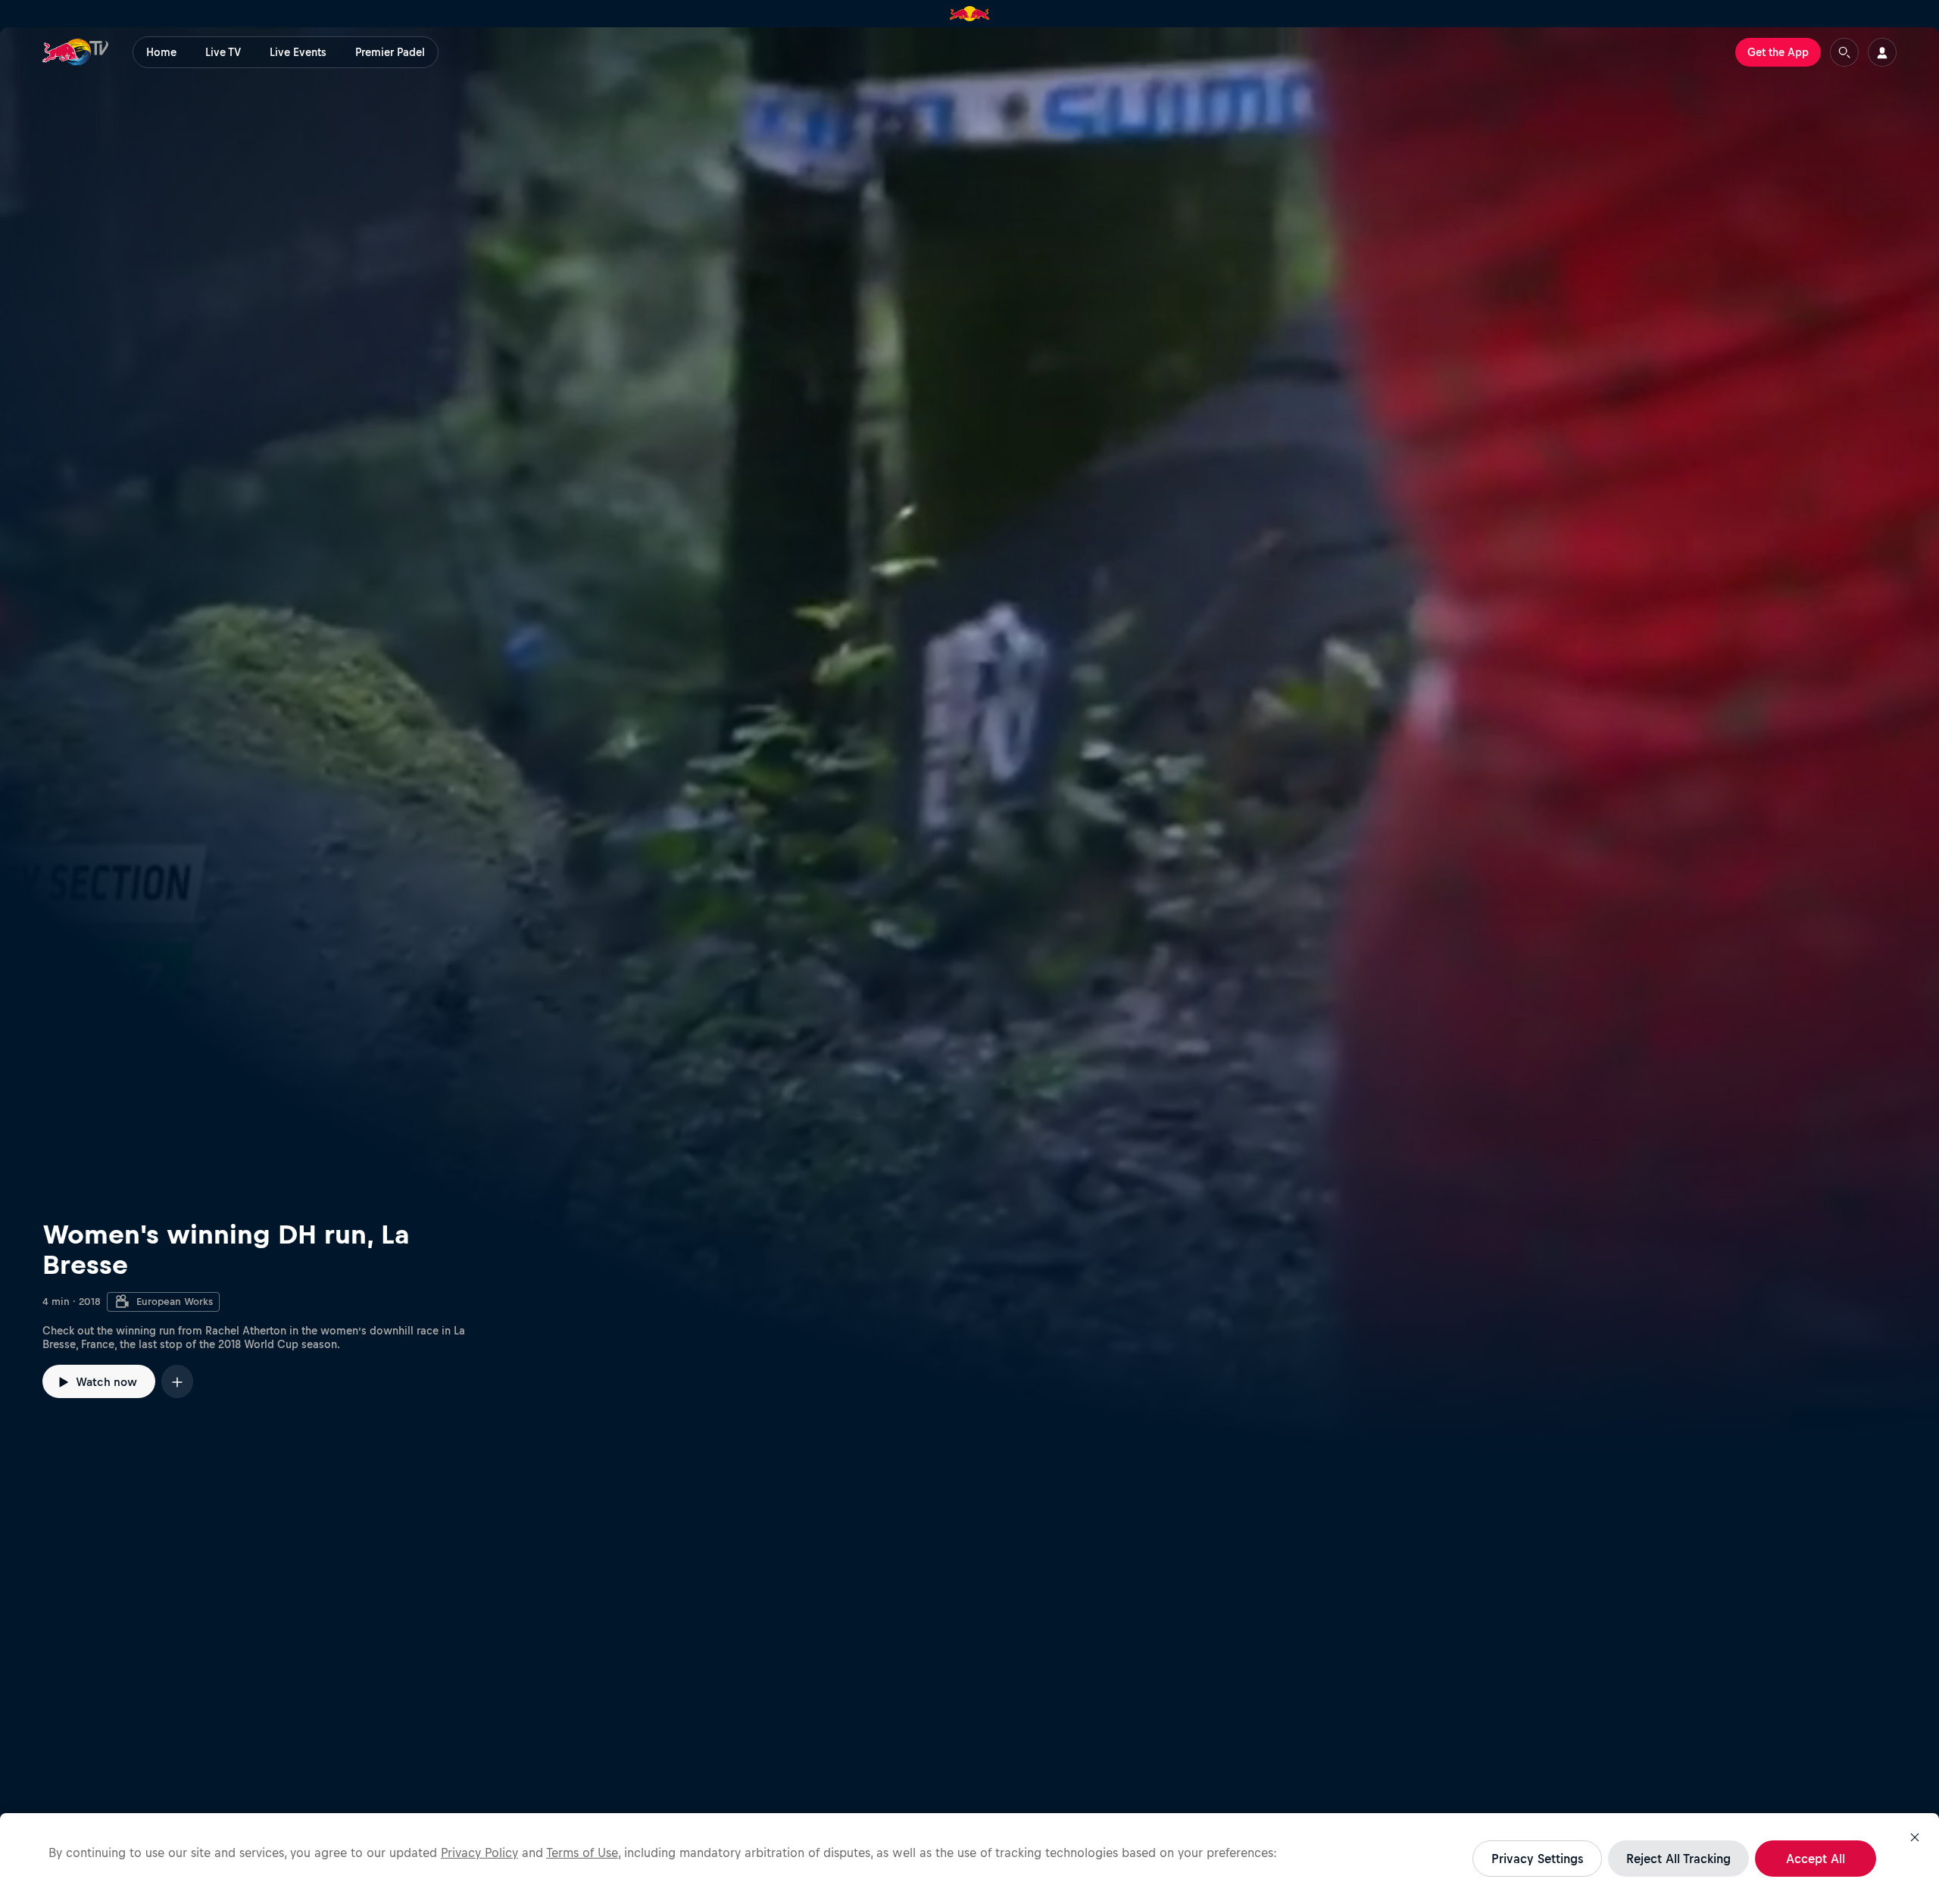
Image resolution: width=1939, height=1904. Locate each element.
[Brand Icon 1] (970, 14)
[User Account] (1882, 52)
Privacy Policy (479, 1852)
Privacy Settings (1537, 1859)
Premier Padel (390, 52)
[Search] (1844, 52)
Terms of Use (582, 1852)
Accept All (1816, 1859)
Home (161, 52)
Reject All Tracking (1678, 1859)
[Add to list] (177, 1381)
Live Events (298, 52)
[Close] (1915, 1837)
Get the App (1778, 52)
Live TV (223, 52)
